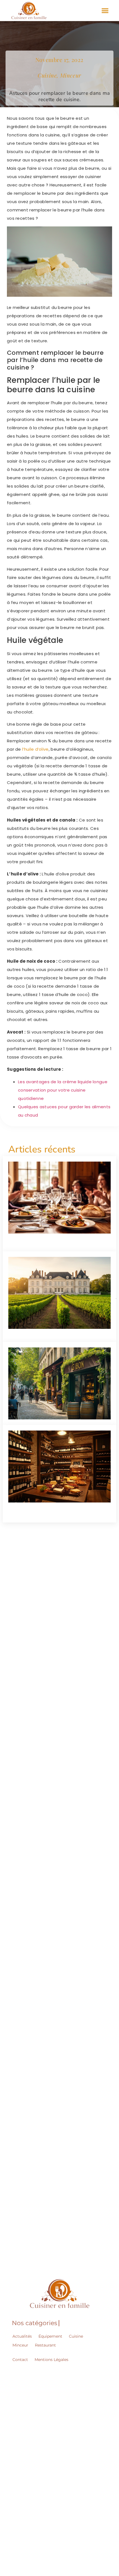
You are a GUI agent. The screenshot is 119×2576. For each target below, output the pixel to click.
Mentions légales (51, 2360)
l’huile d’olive (35, 749)
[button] (105, 10)
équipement (50, 2336)
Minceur (20, 2345)
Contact (20, 2360)
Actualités (22, 2336)
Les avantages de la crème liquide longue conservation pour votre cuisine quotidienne (63, 1090)
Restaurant (45, 2345)
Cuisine (76, 2336)
